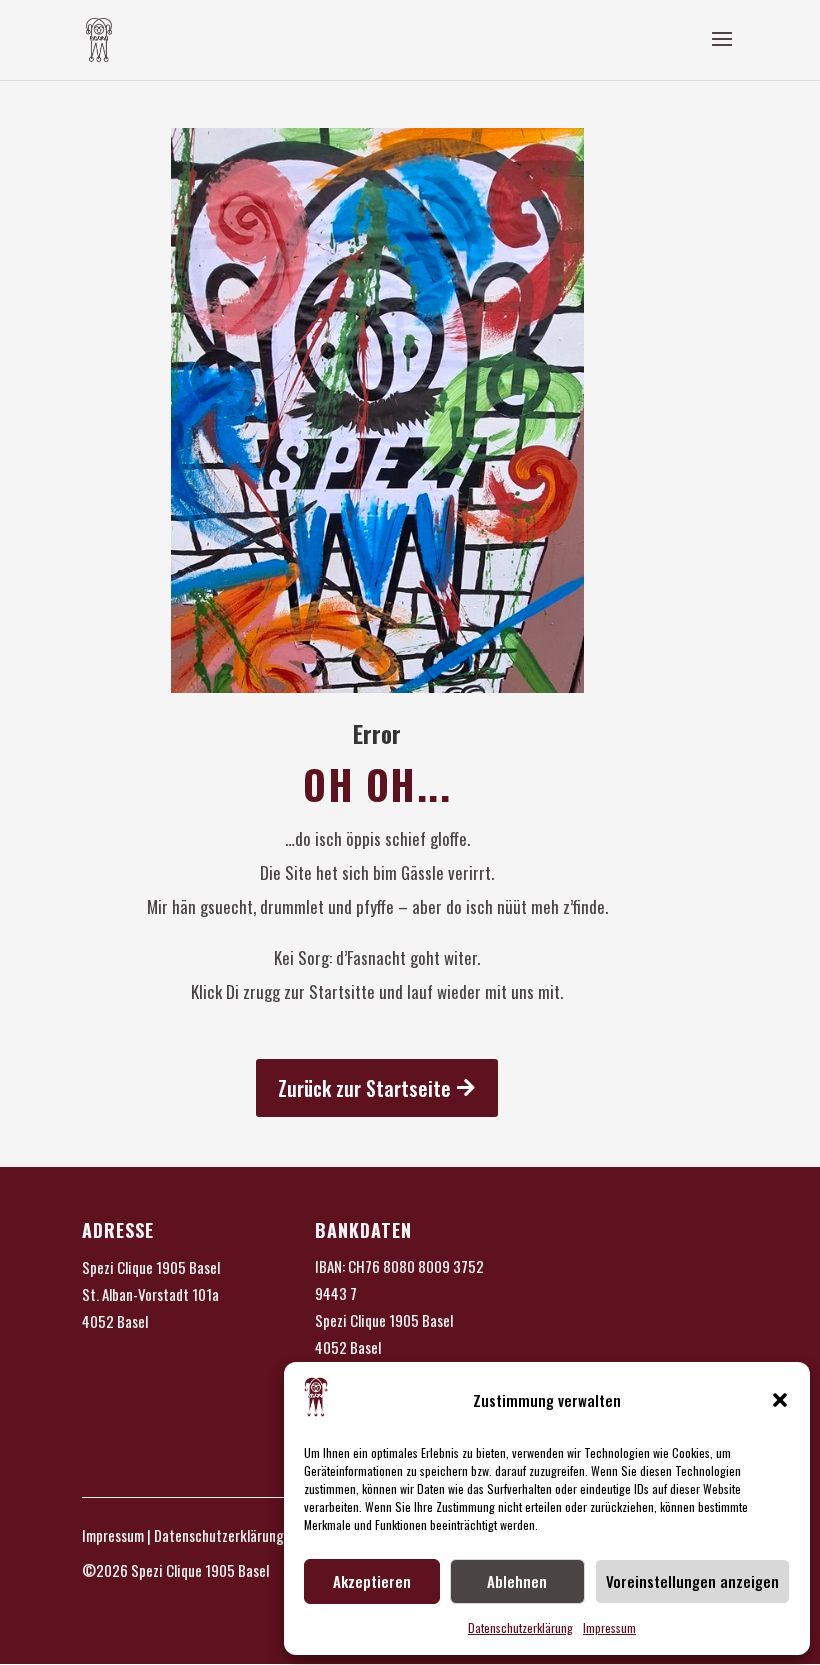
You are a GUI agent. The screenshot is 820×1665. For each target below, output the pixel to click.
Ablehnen (517, 1581)
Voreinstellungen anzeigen (692, 1581)
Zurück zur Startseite (364, 1088)
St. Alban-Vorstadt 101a (150, 1294)
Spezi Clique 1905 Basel (151, 1267)
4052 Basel (115, 1321)
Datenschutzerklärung (520, 1627)
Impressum (609, 1627)
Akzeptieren (372, 1581)
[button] (780, 1400)
